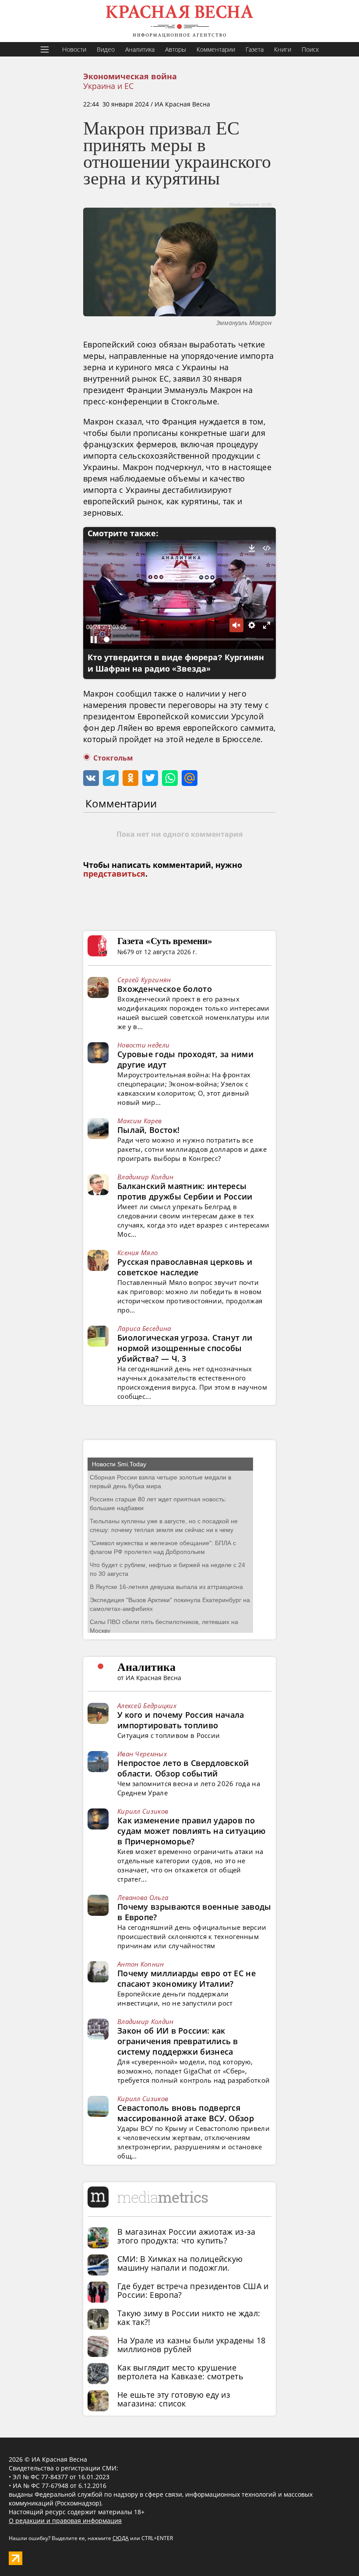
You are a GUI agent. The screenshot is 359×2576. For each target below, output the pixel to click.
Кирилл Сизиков (143, 1811)
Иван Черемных (142, 1754)
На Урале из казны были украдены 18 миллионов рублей (191, 2345)
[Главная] (179, 21)
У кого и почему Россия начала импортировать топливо (181, 1720)
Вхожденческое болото (165, 989)
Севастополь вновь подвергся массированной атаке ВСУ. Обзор (186, 2113)
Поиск (310, 49)
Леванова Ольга (143, 1897)
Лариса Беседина (144, 1328)
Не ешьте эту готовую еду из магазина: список (174, 2399)
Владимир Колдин (146, 1177)
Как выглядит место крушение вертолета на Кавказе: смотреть (180, 2372)
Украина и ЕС (108, 86)
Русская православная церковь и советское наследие (185, 1267)
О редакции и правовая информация (65, 2521)
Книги (283, 49)
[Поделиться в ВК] (91, 778)
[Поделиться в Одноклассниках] (130, 778)
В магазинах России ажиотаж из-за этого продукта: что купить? (187, 2236)
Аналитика (140, 49)
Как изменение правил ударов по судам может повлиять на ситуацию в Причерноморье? (192, 1831)
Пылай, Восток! (148, 1130)
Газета (255, 49)
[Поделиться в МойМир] (190, 778)
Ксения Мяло (137, 1253)
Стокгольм (113, 758)
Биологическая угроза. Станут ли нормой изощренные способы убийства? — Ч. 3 (185, 1348)
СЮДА (121, 2538)
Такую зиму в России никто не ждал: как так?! (189, 2318)
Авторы (176, 49)
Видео (106, 49)
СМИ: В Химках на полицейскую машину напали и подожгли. (180, 2263)
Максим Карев (140, 1121)
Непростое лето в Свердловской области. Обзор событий (183, 1768)
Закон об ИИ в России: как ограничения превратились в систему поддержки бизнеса (178, 2041)
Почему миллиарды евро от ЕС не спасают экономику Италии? (187, 1978)
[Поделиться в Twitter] (150, 778)
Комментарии (216, 49)
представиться (114, 874)
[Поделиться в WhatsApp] (170, 778)
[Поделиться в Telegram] (111, 778)
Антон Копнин (141, 1964)
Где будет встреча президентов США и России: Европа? (193, 2290)
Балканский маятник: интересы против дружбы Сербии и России (185, 1191)
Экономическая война (130, 77)
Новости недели (143, 1045)
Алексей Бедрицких (147, 1706)
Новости (74, 49)
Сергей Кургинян (144, 980)
